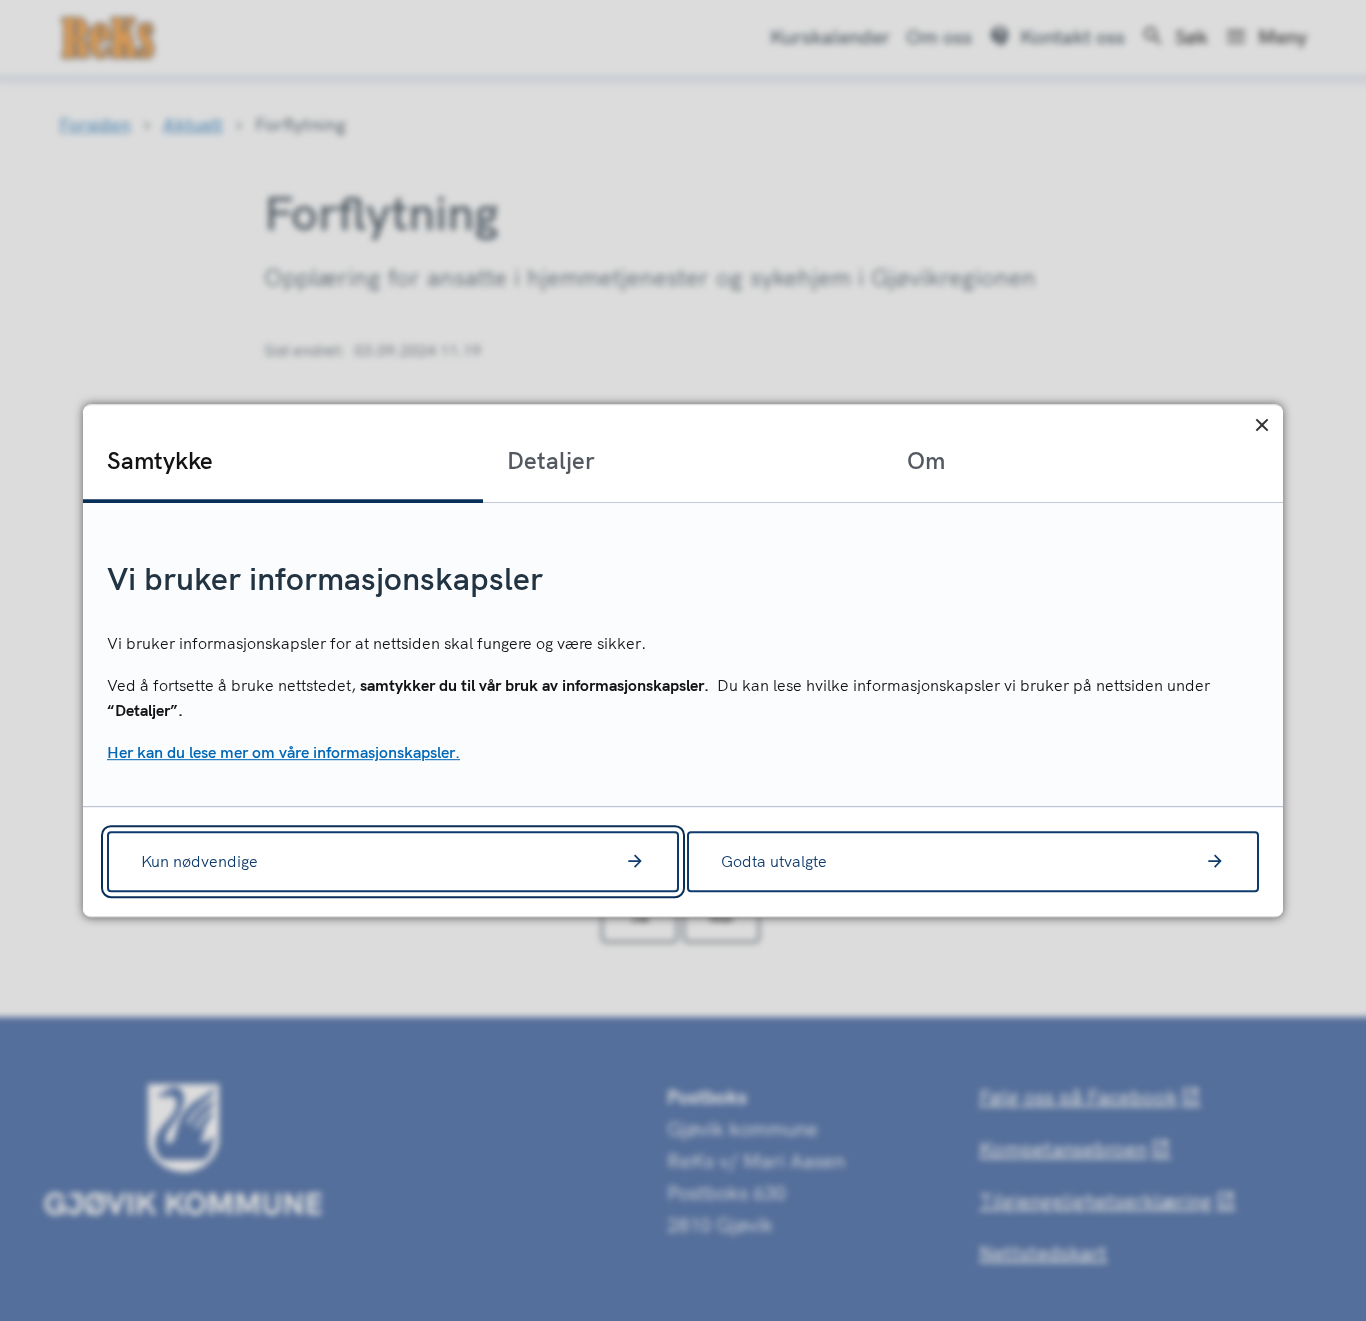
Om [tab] (926, 460)
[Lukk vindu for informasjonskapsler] (1261, 425)
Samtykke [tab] (160, 460)
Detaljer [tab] (551, 460)
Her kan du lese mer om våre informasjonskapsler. (283, 752)
